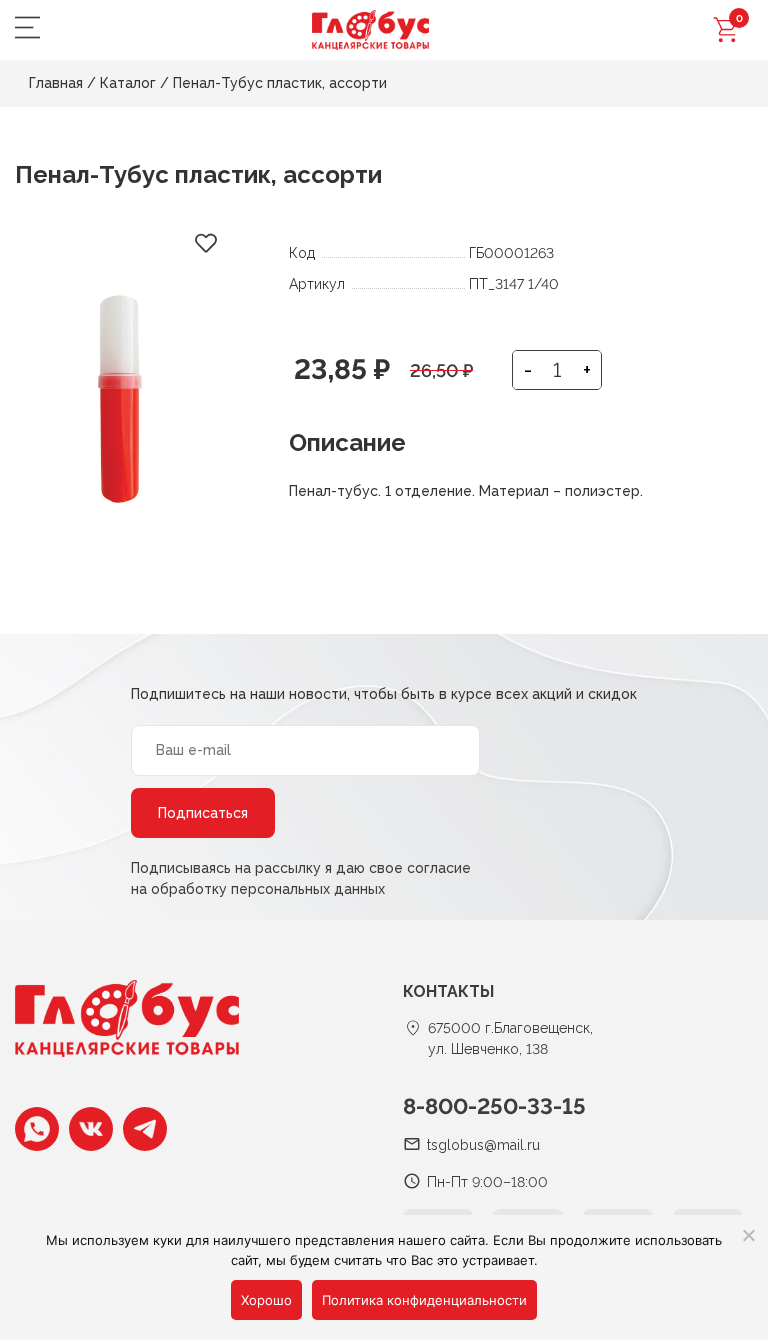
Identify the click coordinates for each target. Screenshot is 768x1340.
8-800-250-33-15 (494, 1106)
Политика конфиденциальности (424, 1300)
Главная (56, 83)
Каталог (128, 83)
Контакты (448, 991)
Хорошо (266, 1300)
